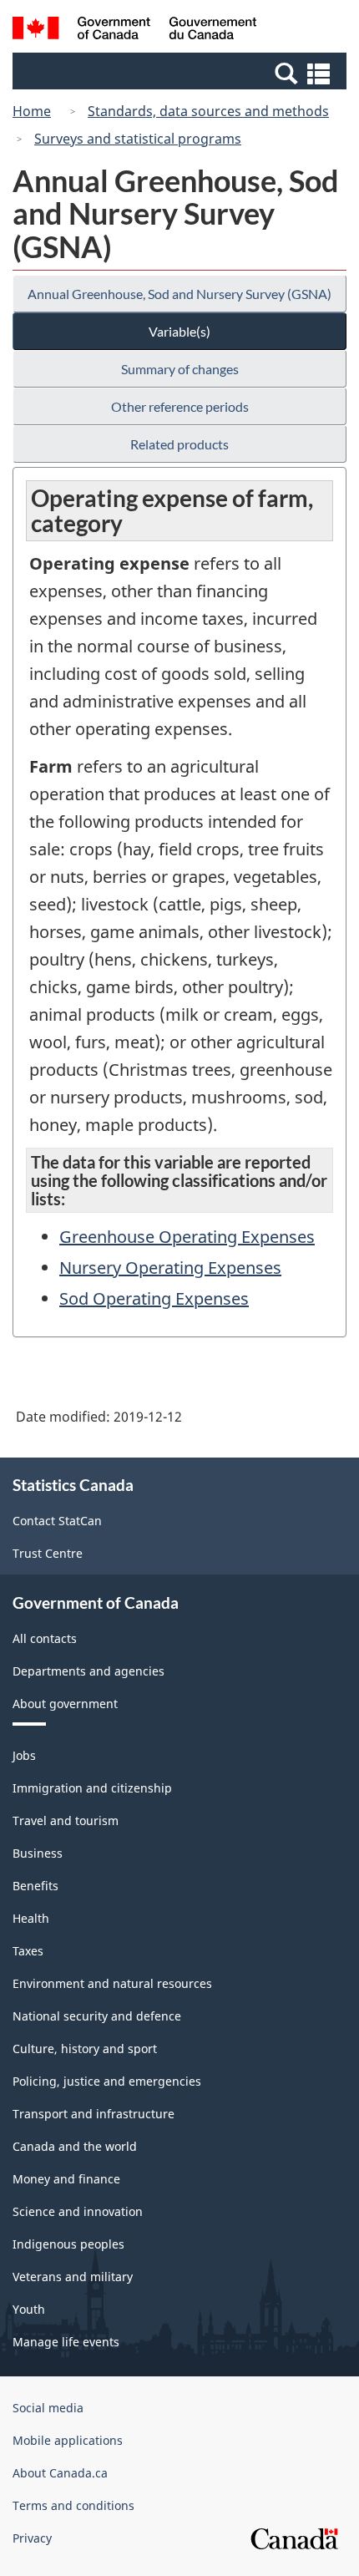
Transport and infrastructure (94, 2114)
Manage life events (66, 2342)
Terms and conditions (73, 2505)
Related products (179, 444)
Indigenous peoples (68, 2244)
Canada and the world (75, 2146)
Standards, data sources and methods (208, 111)
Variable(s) (179, 331)
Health (31, 1918)
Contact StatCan (57, 1521)
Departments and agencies (88, 1671)
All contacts (45, 1638)
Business (38, 1853)
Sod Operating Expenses (154, 1298)
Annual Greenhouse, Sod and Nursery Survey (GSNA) (179, 294)
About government (65, 1704)
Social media (48, 2408)
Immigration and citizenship (92, 1788)
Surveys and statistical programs (138, 139)
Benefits (35, 1886)
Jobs (24, 1755)
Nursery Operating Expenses (170, 1268)
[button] (182, 73)
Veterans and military (73, 2277)
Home (32, 111)
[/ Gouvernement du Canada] (135, 30)
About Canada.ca (60, 2473)
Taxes (28, 1951)
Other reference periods (180, 406)
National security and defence (97, 2016)
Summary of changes (180, 369)
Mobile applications (68, 2440)
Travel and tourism (66, 1820)
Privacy (32, 2538)
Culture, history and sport (85, 2049)
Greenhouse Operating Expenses (187, 1237)
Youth (29, 2309)
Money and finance (66, 2179)
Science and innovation (78, 2211)
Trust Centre (48, 1553)
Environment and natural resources (112, 1983)
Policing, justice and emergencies (107, 2081)
